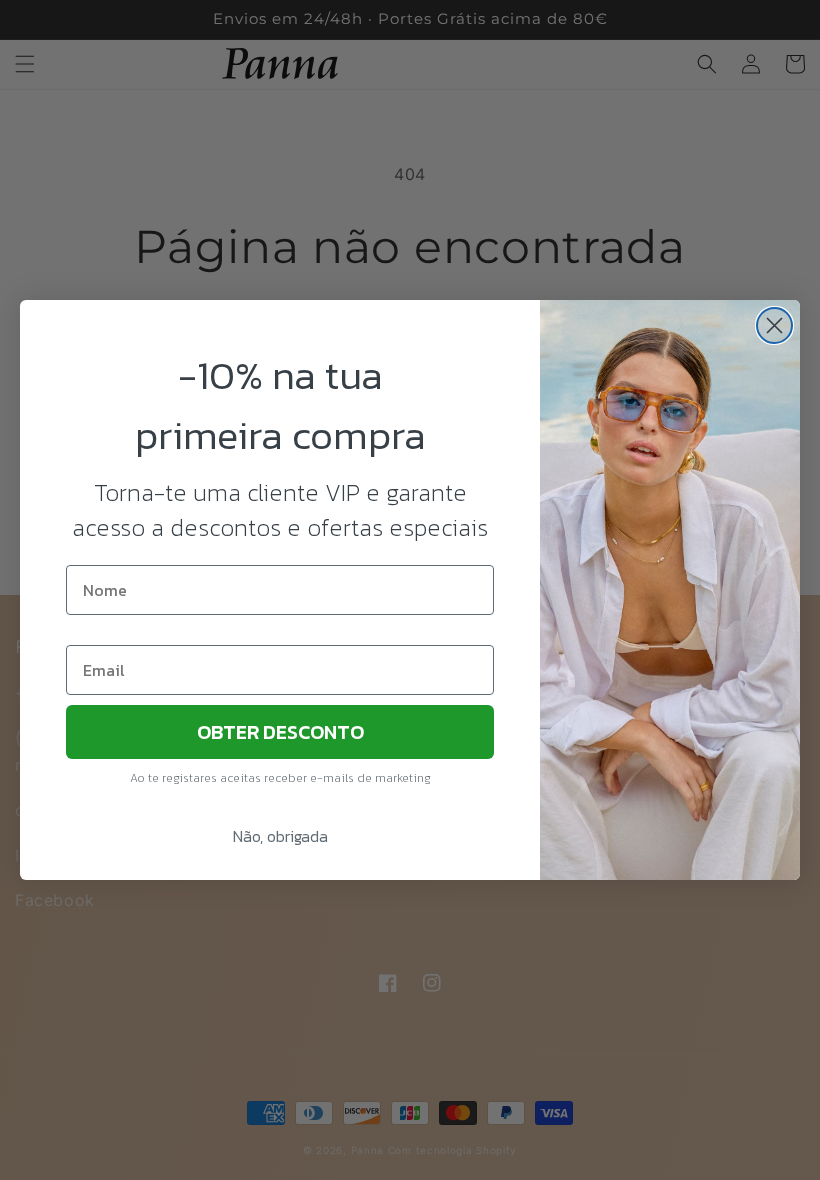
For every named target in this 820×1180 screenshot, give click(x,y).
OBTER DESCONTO (280, 732)
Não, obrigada (280, 836)
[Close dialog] (774, 325)
